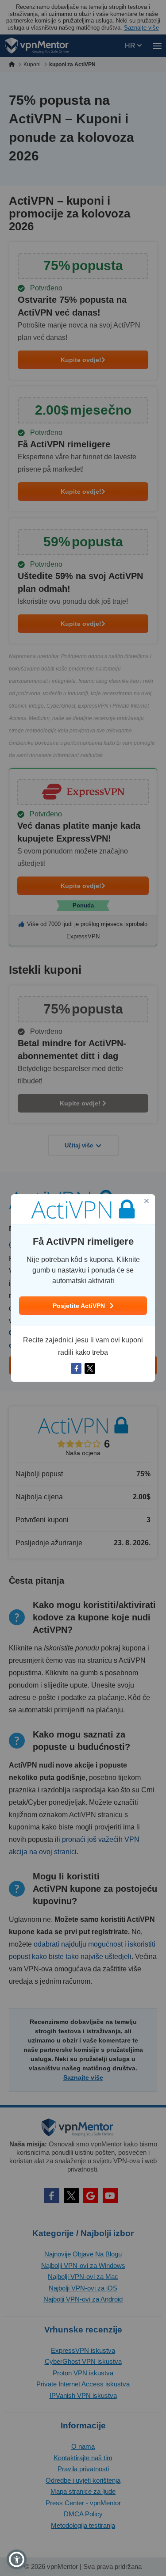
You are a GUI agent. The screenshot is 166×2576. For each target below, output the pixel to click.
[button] (17, 2559)
